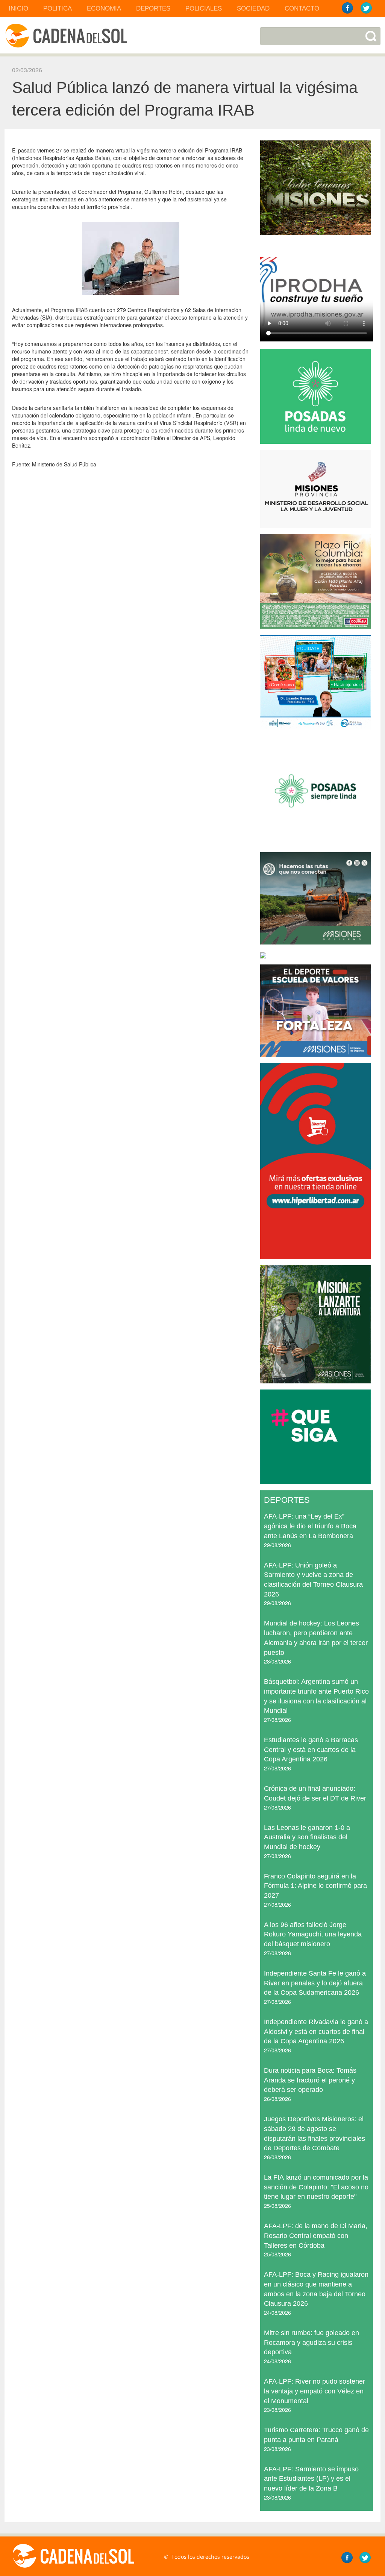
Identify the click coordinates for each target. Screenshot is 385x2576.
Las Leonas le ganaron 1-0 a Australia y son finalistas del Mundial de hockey (307, 1837)
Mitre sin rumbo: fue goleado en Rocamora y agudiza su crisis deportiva (311, 2342)
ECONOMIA (104, 8)
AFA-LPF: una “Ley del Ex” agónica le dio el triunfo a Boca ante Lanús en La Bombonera (310, 1526)
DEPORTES (153, 8)
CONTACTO (302, 8)
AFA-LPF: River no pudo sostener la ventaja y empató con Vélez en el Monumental (315, 2391)
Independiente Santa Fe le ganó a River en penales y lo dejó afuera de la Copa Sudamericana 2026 (315, 1983)
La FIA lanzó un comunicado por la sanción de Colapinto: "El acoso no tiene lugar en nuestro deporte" (316, 2187)
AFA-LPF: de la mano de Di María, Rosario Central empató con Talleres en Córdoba (316, 2236)
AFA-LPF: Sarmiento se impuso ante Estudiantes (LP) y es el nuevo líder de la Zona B (311, 2479)
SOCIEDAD (253, 8)
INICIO (18, 8)
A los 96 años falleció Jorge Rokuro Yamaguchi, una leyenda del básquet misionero (313, 1934)
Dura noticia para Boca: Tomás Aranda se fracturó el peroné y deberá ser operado (310, 2080)
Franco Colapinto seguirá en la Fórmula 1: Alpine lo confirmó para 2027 (315, 1886)
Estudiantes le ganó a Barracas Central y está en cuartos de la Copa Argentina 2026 (311, 1750)
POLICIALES (204, 8)
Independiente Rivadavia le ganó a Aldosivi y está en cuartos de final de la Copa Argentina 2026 (316, 2031)
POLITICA (58, 8)
